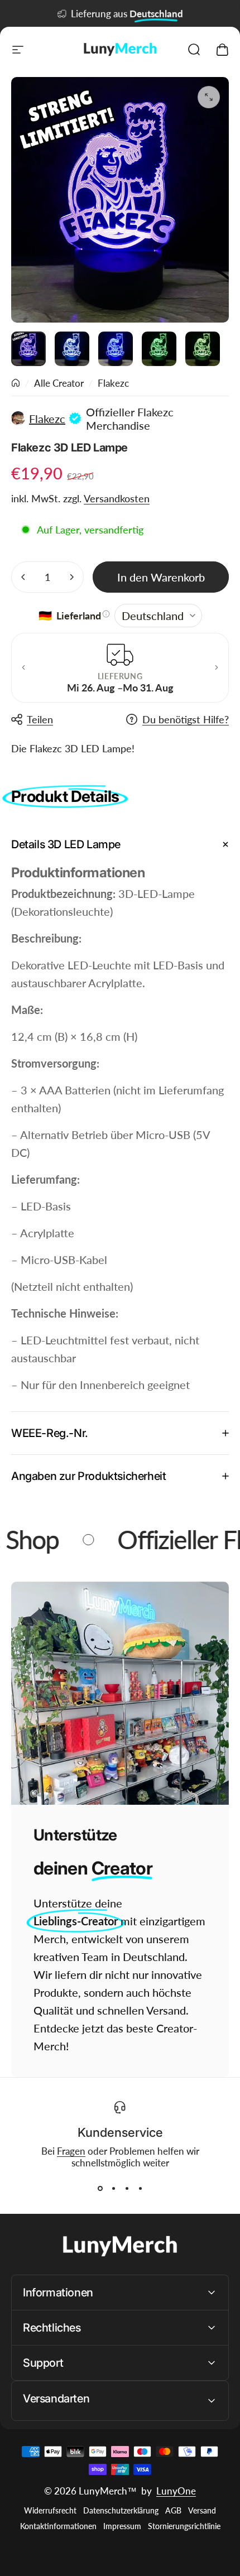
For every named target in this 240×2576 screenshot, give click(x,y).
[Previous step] (23, 667)
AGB (173, 2511)
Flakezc (113, 383)
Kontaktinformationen (58, 2526)
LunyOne (176, 2491)
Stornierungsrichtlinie (184, 2526)
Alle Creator (59, 383)
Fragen (71, 2151)
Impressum (122, 2526)
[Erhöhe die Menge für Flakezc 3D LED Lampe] (71, 577)
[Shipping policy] (106, 614)
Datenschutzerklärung (121, 2511)
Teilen (40, 719)
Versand (202, 2511)
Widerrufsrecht (50, 2511)
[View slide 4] (140, 2189)
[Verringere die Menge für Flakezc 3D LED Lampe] (23, 577)
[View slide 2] (113, 2189)
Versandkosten (117, 498)
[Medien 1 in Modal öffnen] (209, 97)
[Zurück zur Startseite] (16, 383)
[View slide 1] (100, 2189)
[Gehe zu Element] (28, 349)
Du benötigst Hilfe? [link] (186, 719)
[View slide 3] (127, 2189)
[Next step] (217, 667)
